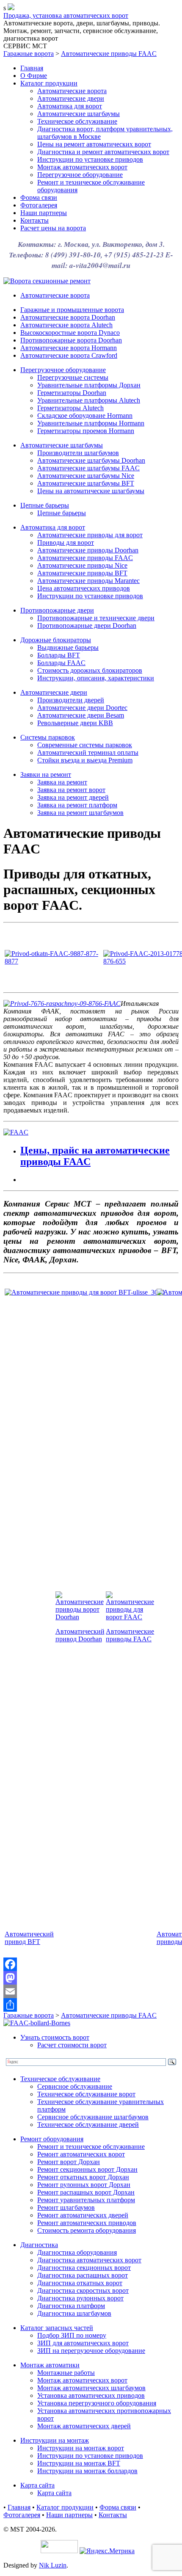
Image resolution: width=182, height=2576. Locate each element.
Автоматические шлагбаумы (79, 114)
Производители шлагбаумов (78, 453)
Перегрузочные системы (73, 377)
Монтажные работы (66, 2373)
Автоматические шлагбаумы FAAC (88, 468)
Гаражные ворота (29, 54)
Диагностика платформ (71, 2306)
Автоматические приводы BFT (82, 573)
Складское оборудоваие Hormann (85, 416)
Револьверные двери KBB (75, 723)
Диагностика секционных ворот (84, 2268)
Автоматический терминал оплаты (88, 752)
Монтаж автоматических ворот (82, 167)
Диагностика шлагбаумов (74, 2313)
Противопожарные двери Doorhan (87, 625)
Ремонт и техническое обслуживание (91, 2147)
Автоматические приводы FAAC (109, 54)
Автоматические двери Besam (81, 715)
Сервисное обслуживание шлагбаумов (93, 2117)
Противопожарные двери (57, 610)
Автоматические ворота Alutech (66, 325)
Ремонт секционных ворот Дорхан (87, 2169)
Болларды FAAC (61, 663)
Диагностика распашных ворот (83, 2275)
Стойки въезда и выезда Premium (85, 760)
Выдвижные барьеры (68, 647)
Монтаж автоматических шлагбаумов (91, 2388)
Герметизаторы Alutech (70, 408)
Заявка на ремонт (62, 782)
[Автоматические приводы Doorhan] (80, 1617)
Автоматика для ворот (70, 106)
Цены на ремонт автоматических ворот (94, 144)
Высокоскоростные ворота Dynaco (70, 333)
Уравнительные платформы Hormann (91, 423)
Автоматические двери (71, 98)
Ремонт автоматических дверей (83, 2215)
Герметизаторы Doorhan (72, 393)
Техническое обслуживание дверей (88, 2125)
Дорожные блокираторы (56, 640)
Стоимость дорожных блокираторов (90, 670)
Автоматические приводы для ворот (90, 535)
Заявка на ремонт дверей (73, 797)
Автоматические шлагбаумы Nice (86, 476)
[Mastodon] (91, 1978)
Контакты (34, 220)
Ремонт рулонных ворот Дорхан (84, 2185)
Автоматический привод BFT (29, 1938)
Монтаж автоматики (50, 2365)
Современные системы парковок (85, 745)
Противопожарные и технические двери (96, 618)
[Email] (91, 1991)
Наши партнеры (44, 213)
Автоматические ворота (72, 91)
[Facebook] (91, 1964)
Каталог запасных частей (57, 2328)
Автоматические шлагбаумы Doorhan (91, 460)
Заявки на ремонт (46, 774)
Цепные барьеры (45, 505)
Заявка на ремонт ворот (71, 790)
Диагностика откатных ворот (80, 2283)
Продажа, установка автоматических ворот (66, 15)
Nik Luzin (53, 2565)
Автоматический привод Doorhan (80, 1635)
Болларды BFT (59, 655)
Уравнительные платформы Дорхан (89, 385)
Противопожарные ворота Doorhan (71, 340)
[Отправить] (91, 2005)
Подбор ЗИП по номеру (72, 2335)
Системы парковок (48, 737)
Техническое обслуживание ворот (86, 2094)
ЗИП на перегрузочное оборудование (91, 2351)
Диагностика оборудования (77, 2252)
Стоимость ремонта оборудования (87, 2230)
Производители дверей (71, 700)
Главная (32, 68)
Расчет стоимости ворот (72, 2045)
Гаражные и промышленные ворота (72, 310)
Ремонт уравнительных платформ (86, 2200)
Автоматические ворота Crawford (69, 355)
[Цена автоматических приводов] (16, 1132)
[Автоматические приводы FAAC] (130, 1617)
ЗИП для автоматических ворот (83, 2343)
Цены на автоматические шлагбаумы (91, 491)
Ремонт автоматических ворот (81, 2154)
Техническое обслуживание (77, 121)
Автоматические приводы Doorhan (88, 550)
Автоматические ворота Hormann (69, 348)
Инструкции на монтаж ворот (81, 2448)
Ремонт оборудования (52, 2139)
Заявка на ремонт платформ (77, 805)
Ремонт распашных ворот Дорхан (86, 2192)
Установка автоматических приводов (91, 2395)
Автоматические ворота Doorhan (68, 317)
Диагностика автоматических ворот (89, 2260)
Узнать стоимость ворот (55, 2037)
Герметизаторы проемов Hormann (86, 431)
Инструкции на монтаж (55, 2440)
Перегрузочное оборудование (80, 175)
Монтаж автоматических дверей (84, 2426)
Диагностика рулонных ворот (80, 2298)
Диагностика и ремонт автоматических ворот (103, 152)
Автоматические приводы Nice (82, 565)
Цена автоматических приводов (84, 588)
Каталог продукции (49, 83)
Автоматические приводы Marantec (88, 581)
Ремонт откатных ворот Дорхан (83, 2177)
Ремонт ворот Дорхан (69, 2162)
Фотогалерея (39, 205)
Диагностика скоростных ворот (83, 2290)
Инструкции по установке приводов (90, 159)
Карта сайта (37, 2485)
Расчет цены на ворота (53, 228)
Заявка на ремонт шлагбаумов (80, 813)
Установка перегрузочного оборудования (97, 2403)
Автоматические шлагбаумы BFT (86, 483)
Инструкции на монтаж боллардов (87, 2471)
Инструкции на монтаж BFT (79, 2463)
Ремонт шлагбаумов (66, 2207)
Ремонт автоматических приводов (87, 2223)
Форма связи (39, 197)
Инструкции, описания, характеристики (96, 678)
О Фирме (34, 76)
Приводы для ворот (66, 543)
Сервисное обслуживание (75, 2086)
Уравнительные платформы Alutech (89, 400)
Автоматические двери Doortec (82, 708)
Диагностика (39, 2245)
